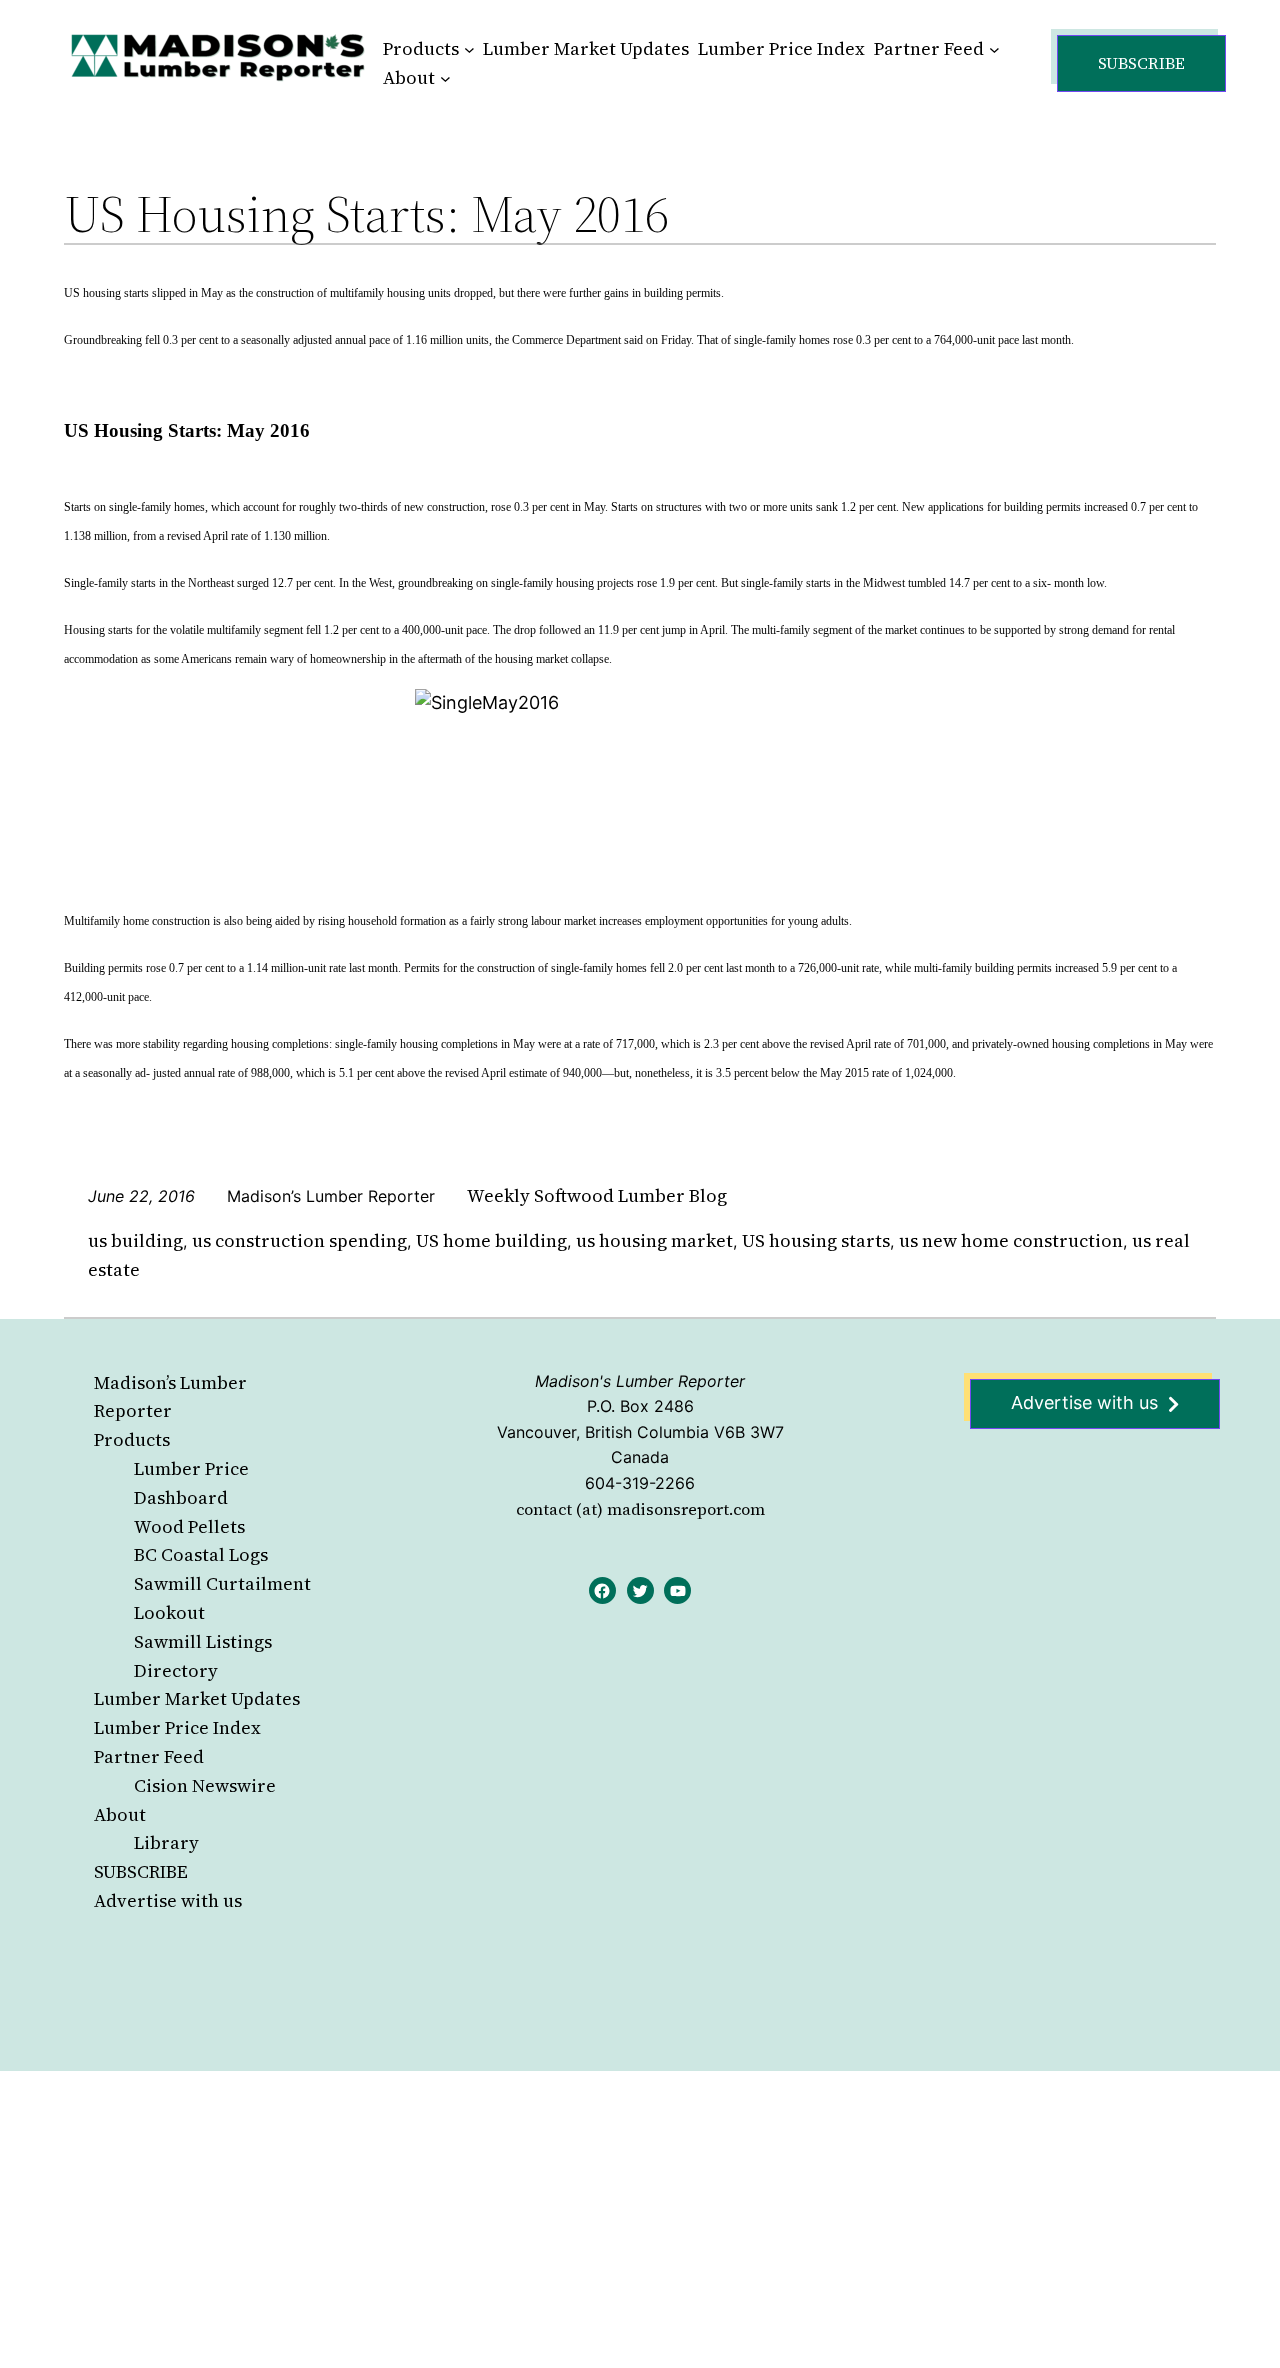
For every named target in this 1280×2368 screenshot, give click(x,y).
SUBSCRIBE (141, 1871)
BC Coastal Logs (201, 1554)
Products (132, 1439)
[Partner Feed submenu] (994, 49)
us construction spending (299, 1240)
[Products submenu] (469, 49)
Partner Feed (149, 1756)
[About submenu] (445, 78)
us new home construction (1011, 1240)
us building (135, 1240)
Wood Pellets (189, 1526)
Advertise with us (168, 1900)
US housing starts (816, 1240)
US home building (491, 1240)
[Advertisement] (600, 2219)
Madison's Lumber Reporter (640, 1381)
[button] (1141, 63)
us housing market (654, 1240)
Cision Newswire (205, 1785)
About (120, 1814)
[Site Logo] (218, 56)
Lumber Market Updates (197, 1698)
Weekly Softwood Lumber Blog (597, 1195)
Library (166, 1842)
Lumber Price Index (177, 1727)
